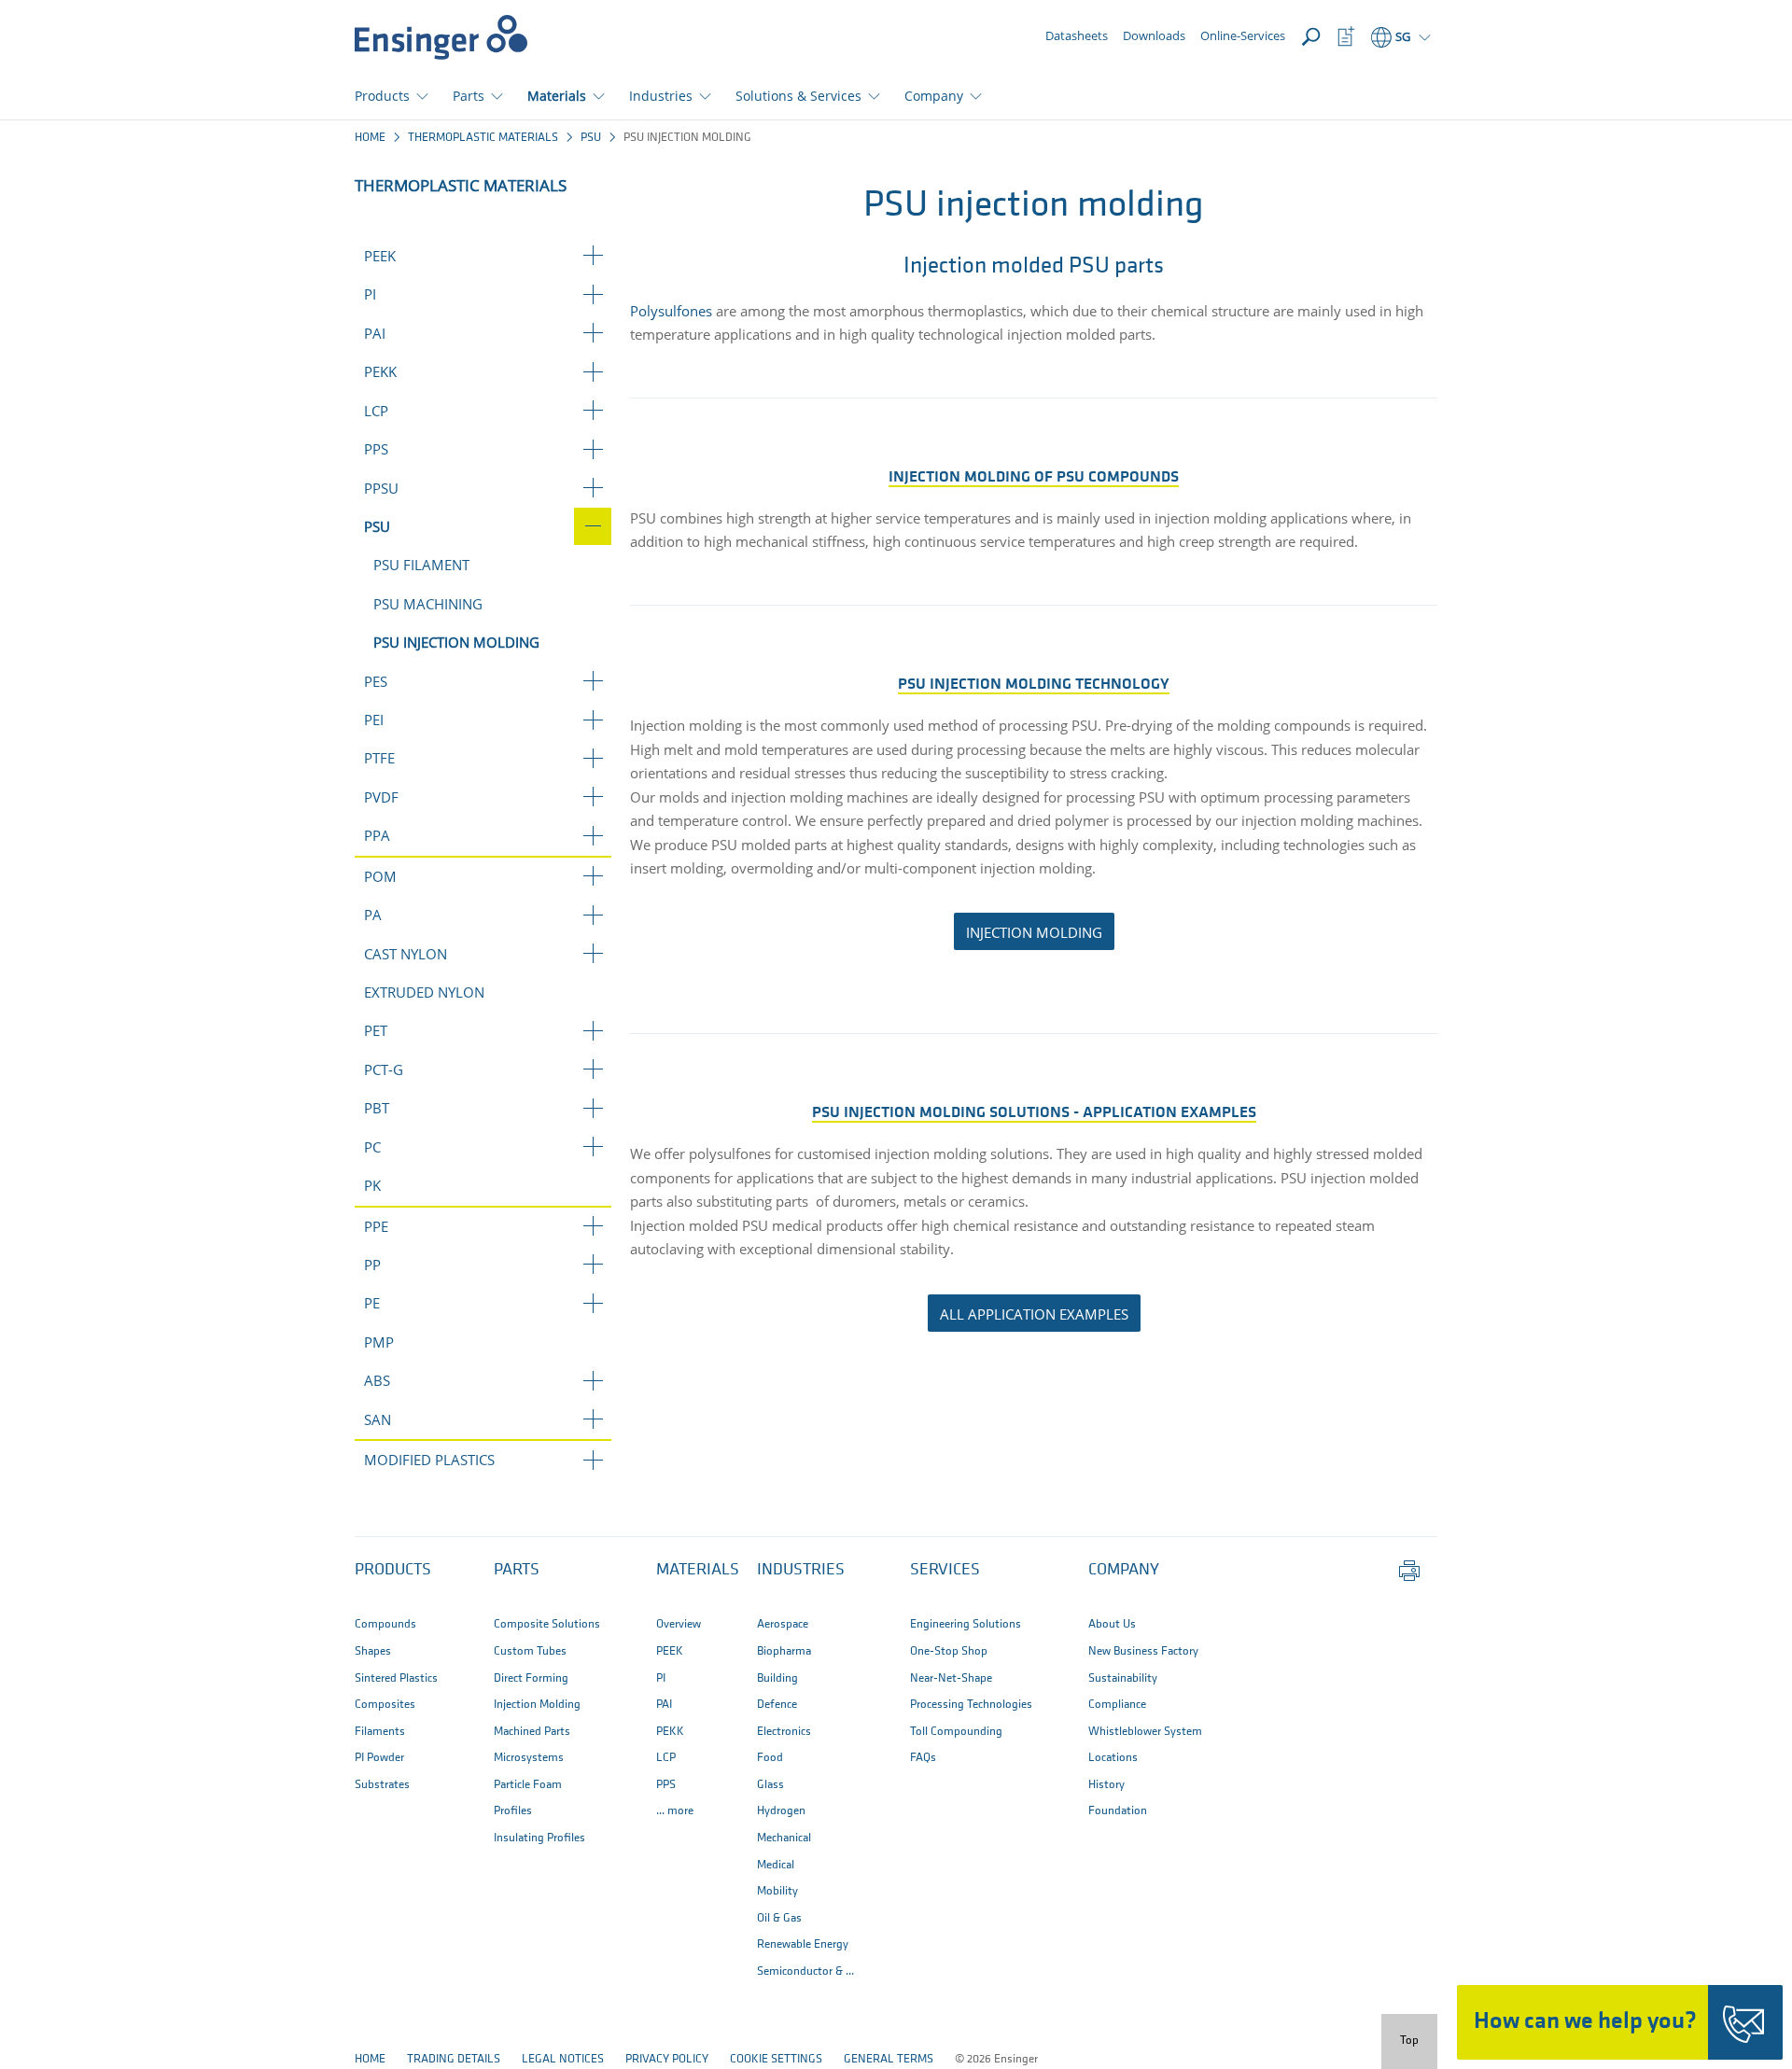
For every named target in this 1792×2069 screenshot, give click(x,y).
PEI (374, 720)
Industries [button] (661, 96)
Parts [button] (469, 96)
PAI (375, 333)
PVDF (381, 797)
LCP (376, 411)
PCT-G (384, 1069)
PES (376, 681)
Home (370, 138)
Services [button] (945, 1571)
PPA (377, 835)
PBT (377, 1108)
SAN (378, 1419)
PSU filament (421, 565)
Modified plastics (429, 1460)
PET (376, 1030)
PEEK (380, 256)
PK (372, 1185)
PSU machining (428, 604)
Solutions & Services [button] (798, 96)
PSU (591, 138)
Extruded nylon (424, 992)
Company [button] (934, 96)
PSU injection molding (456, 642)
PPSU (381, 488)
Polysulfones (671, 311)
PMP (379, 1342)
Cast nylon (406, 954)
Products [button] (382, 96)
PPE (376, 1226)
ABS (377, 1380)
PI (370, 294)
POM (380, 876)
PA (373, 915)
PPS (376, 449)
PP (372, 1265)
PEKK (380, 371)
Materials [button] (557, 96)
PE (372, 1303)
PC (372, 1147)
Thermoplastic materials (483, 138)
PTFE (379, 758)
